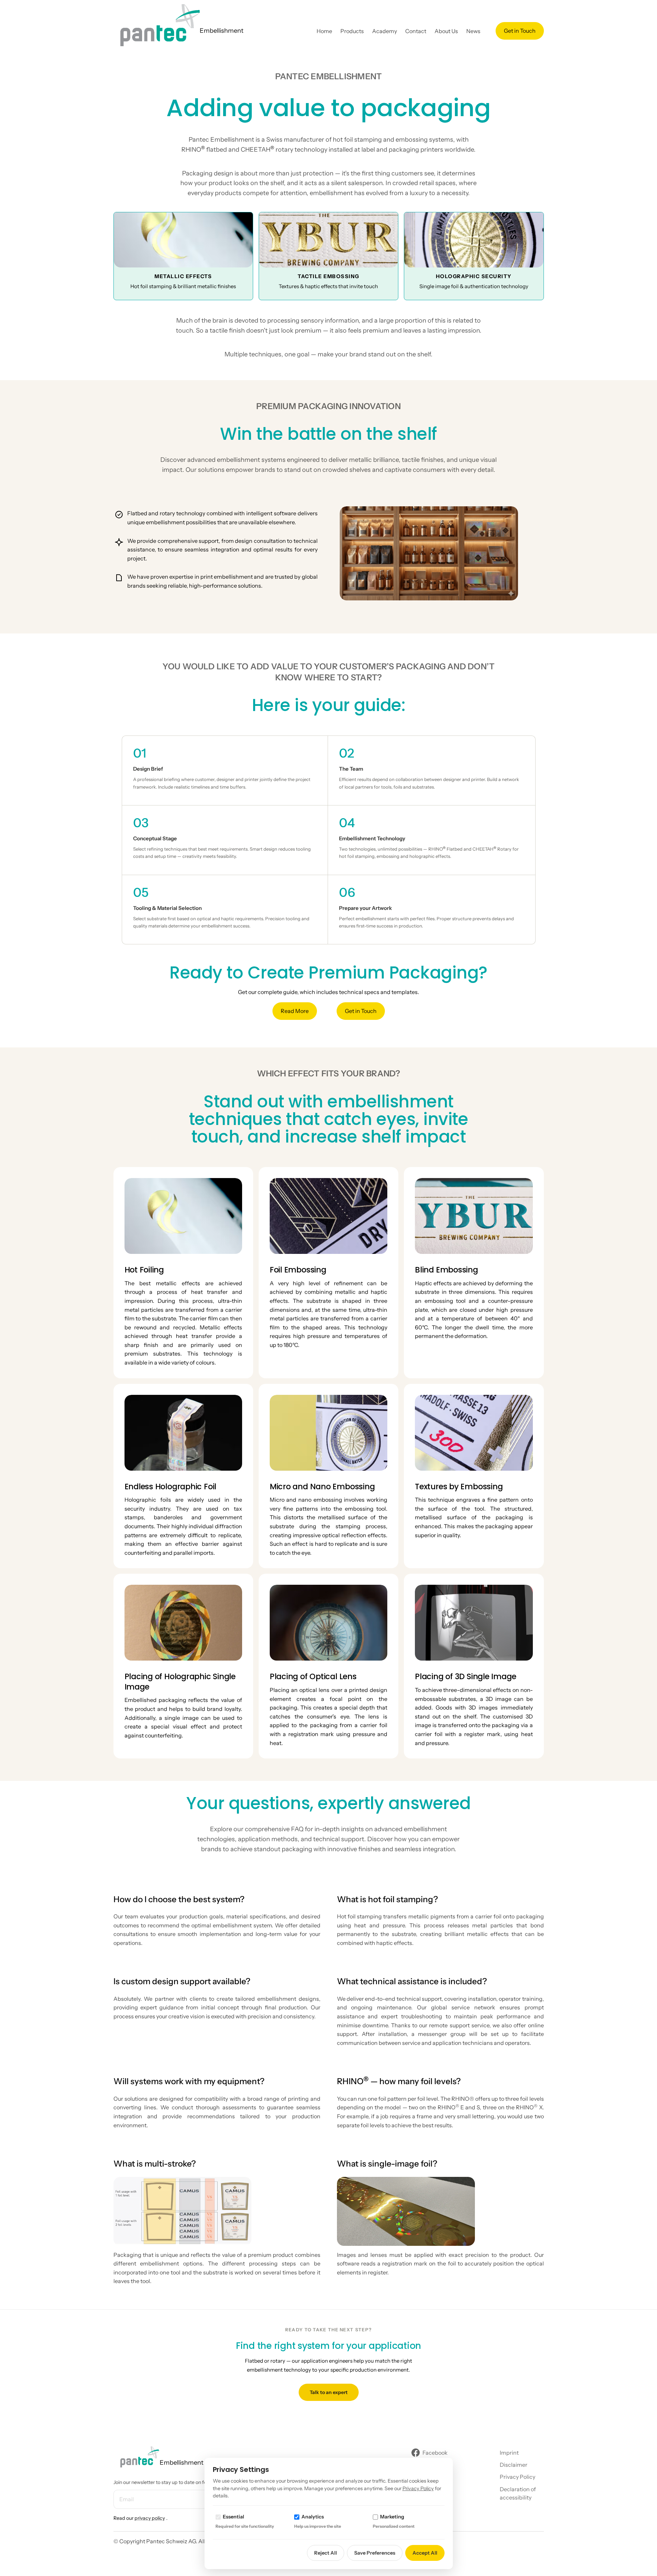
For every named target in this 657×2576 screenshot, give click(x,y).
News (473, 31)
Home (324, 31)
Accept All (425, 2553)
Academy (385, 31)
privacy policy (150, 2518)
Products (352, 31)
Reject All (326, 2553)
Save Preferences (375, 2553)
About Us (446, 31)
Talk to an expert (329, 2392)
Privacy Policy (418, 2488)
